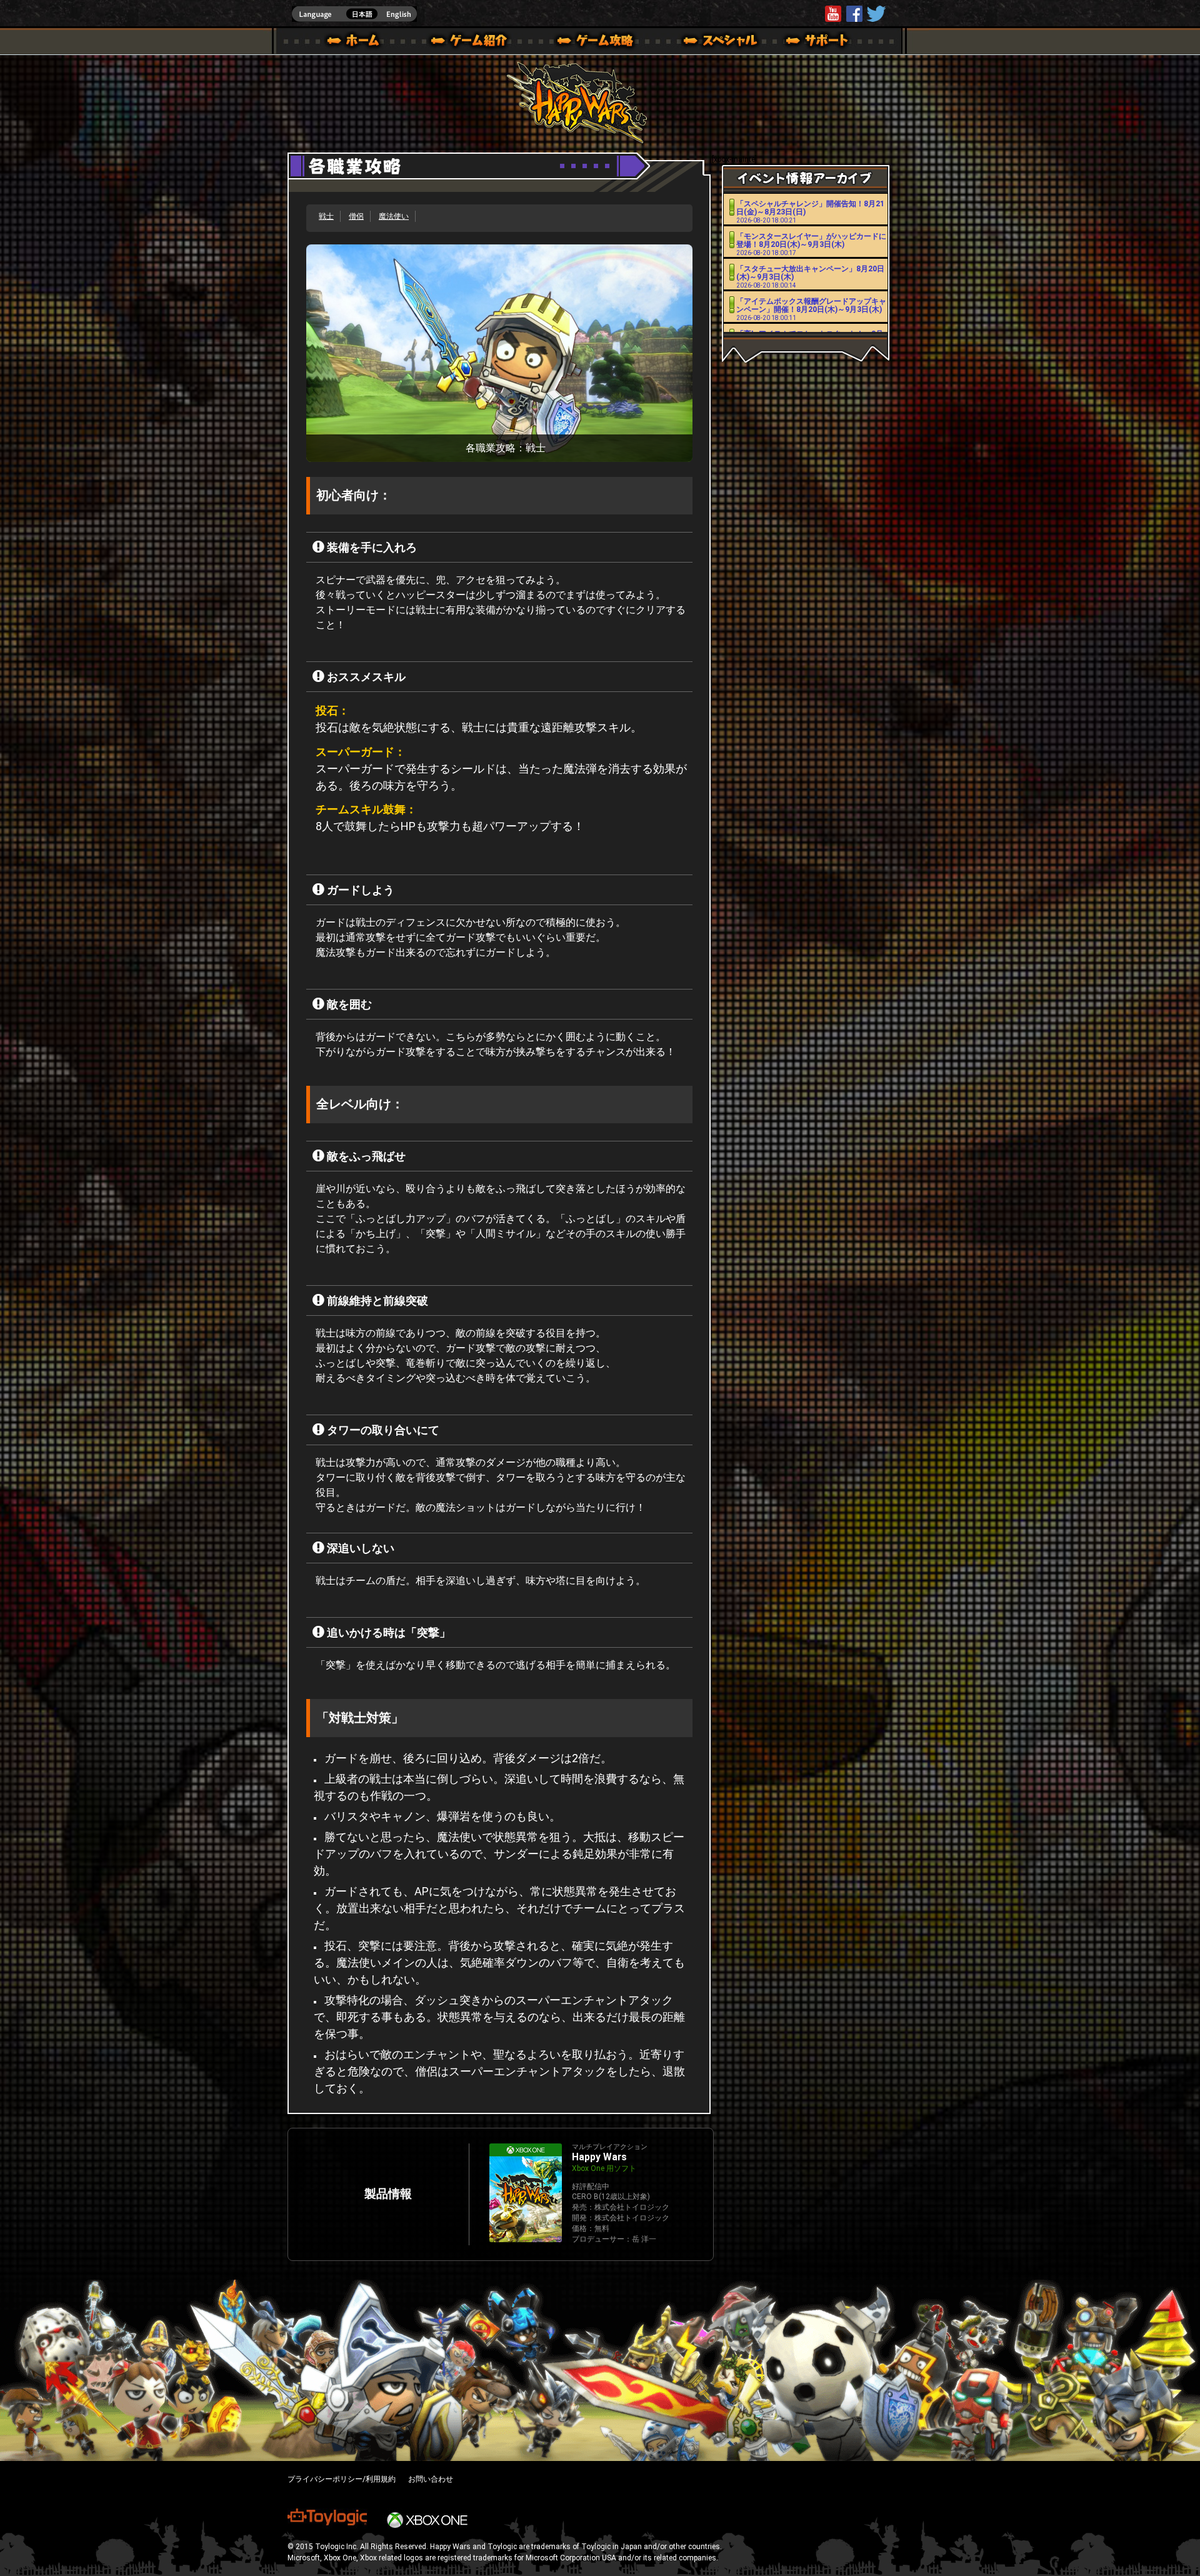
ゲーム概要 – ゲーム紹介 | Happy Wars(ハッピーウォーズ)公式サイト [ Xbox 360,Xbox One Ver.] (473, 43)
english (354, 14)
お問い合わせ (431, 2479)
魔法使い (394, 216)
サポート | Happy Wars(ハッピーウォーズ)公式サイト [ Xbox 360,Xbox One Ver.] (818, 43)
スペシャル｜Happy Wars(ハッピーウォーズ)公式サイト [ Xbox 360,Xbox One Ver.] (703, 43)
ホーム (358, 43)
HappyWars (854, 14)
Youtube (833, 14)
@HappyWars (876, 14)
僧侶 (356, 216)
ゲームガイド (588, 43)
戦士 (326, 216)
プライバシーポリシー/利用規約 (342, 2479)
